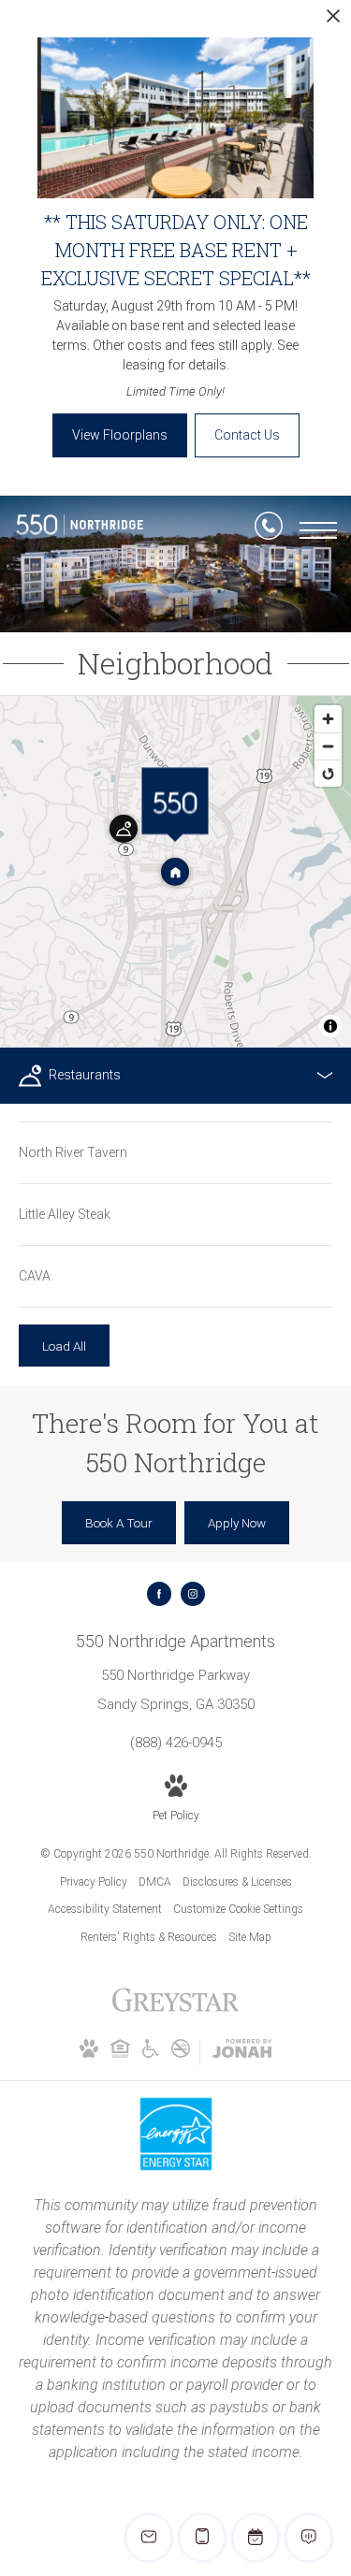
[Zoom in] (328, 719)
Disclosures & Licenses (237, 1882)
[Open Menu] (318, 530)
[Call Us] (269, 529)
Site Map (250, 1937)
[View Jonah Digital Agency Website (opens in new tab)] (242, 2052)
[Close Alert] (333, 21)
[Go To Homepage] (80, 529)
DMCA (155, 1882)
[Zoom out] (328, 746)
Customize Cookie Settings (238, 1909)
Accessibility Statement (105, 1909)
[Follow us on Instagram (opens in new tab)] (193, 1594)
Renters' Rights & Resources (149, 1937)
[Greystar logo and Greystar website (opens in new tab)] (175, 2010)
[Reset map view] (328, 773)
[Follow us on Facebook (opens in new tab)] (159, 1594)
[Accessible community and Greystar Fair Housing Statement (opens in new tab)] (151, 2054)
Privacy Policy (94, 1882)
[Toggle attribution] (330, 1026)
